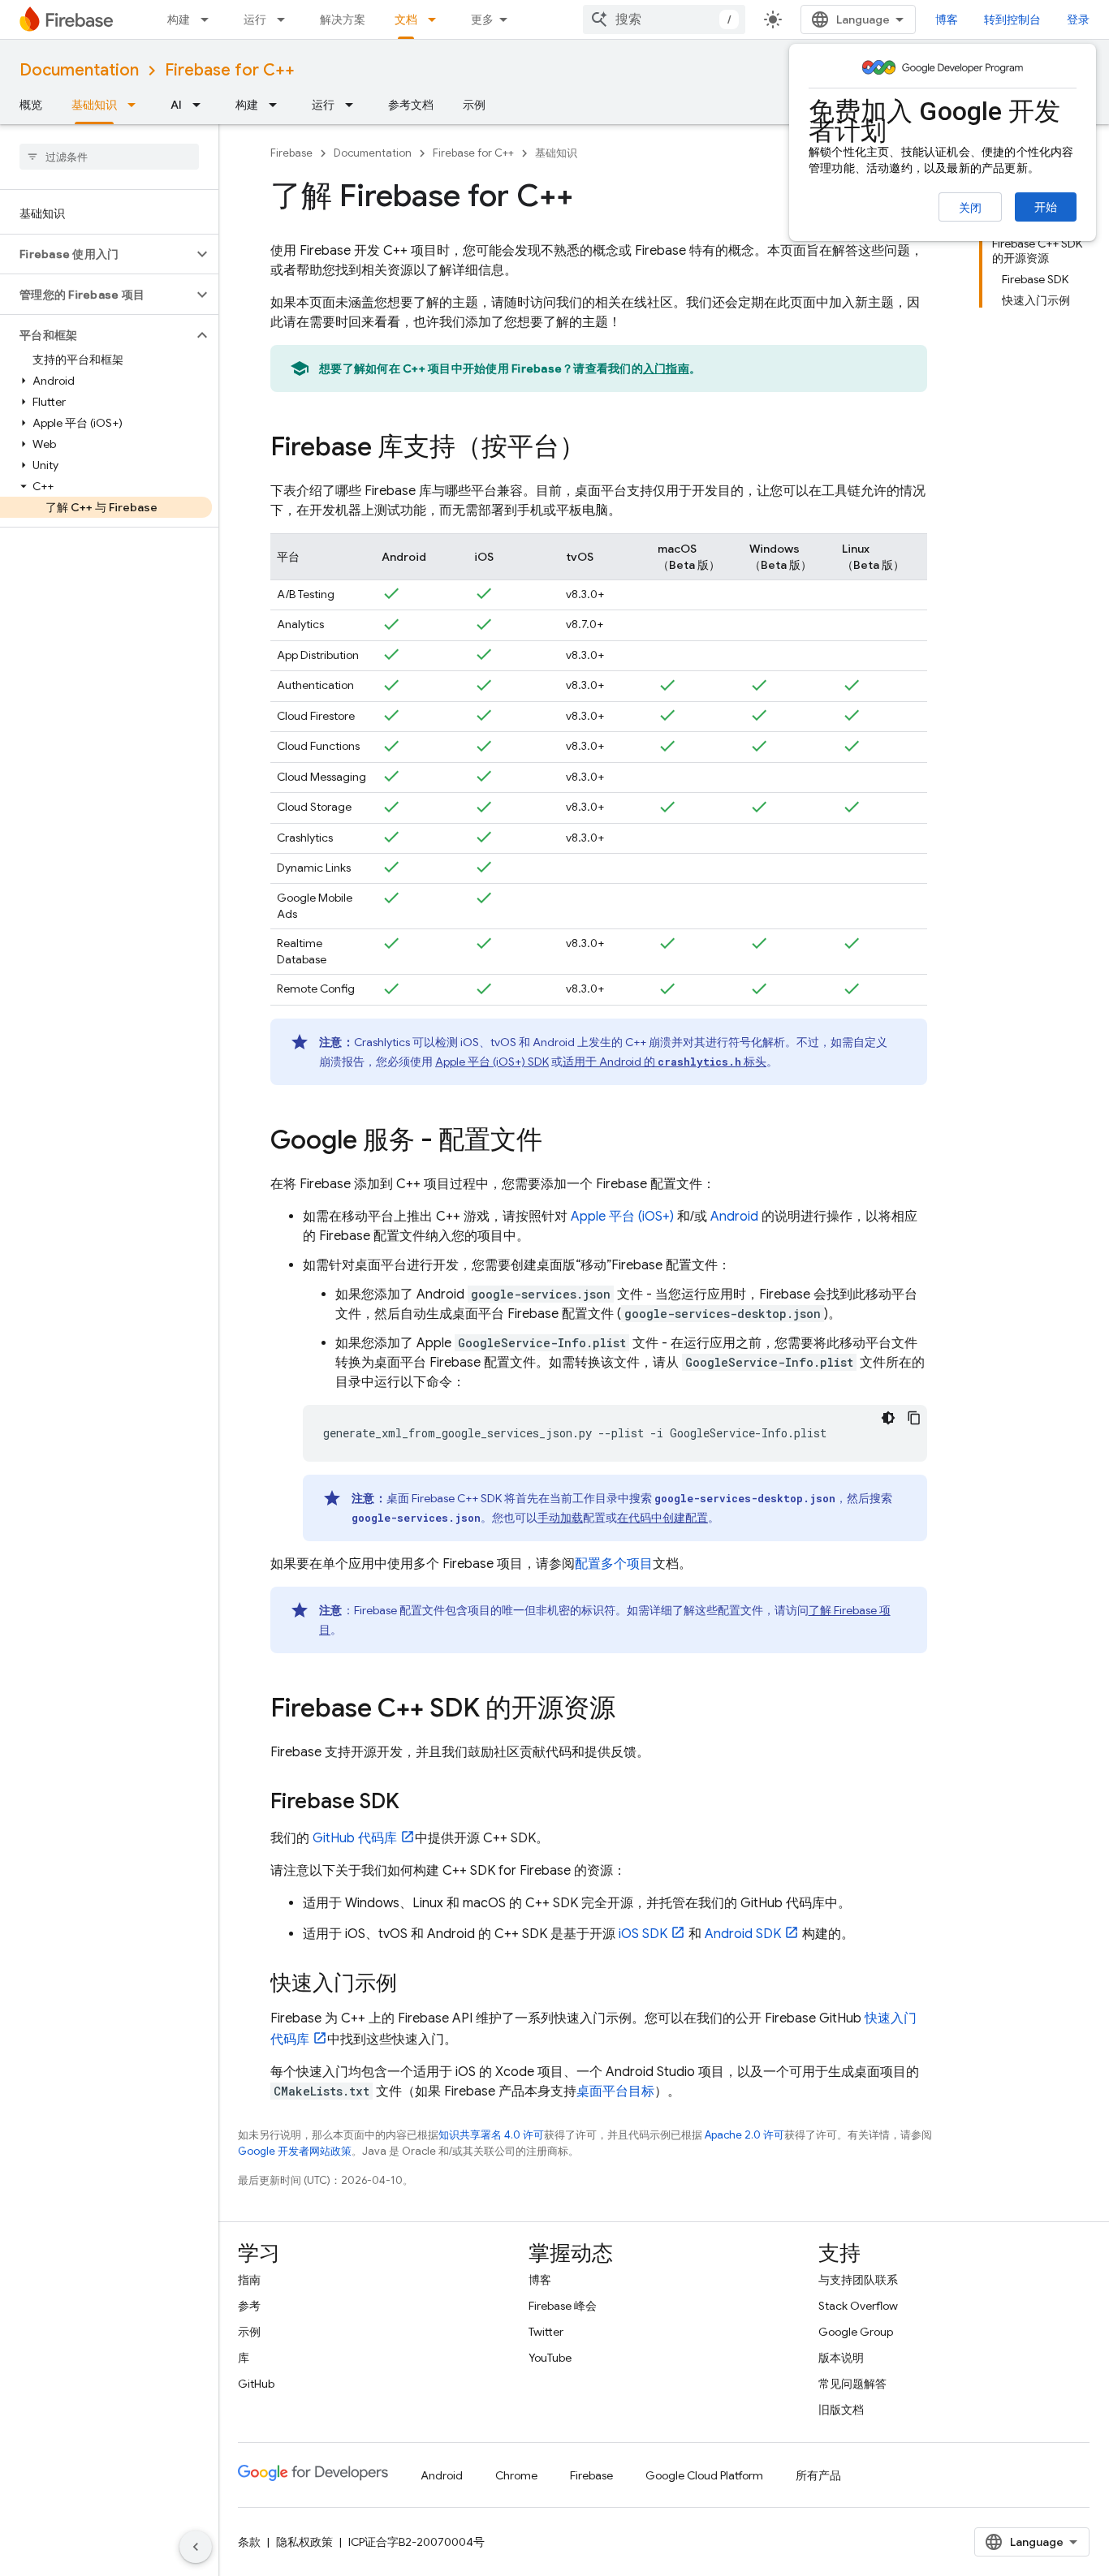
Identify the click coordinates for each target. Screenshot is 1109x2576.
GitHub (256, 2384)
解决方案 (343, 19)
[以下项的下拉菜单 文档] (437, 19)
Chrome (516, 2475)
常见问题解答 (852, 2384)
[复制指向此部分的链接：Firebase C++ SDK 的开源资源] (632, 1710)
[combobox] (664, 19)
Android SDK (743, 1934)
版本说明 (841, 2358)
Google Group (856, 2332)
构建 (179, 19)
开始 (1046, 207)
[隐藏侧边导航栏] (196, 2547)
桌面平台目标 (615, 2091)
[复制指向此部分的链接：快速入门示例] (413, 1984)
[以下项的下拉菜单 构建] (209, 19)
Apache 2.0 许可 (744, 2135)
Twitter (546, 2332)
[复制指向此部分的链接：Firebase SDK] (416, 1803)
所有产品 (818, 2475)
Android (734, 1217)
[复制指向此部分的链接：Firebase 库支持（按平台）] (602, 449)
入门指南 (666, 368)
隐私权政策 (304, 2542)
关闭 (970, 208)
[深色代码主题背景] (888, 1418)
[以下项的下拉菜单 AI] (201, 105)
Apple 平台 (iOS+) (622, 1217)
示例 (474, 105)
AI (176, 105)
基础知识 (94, 105)
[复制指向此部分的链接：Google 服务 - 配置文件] (559, 1142)
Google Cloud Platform (704, 2475)
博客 (947, 19)
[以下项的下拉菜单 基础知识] (136, 105)
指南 (249, 2280)
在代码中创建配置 (662, 1518)
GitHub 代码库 (355, 1838)
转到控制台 (1012, 19)
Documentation (79, 70)
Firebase (291, 153)
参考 (249, 2306)
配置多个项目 (614, 1564)
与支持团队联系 (858, 2280)
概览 (31, 105)
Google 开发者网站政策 (295, 2151)
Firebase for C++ (230, 70)
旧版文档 (841, 2410)
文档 (406, 19)
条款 (249, 2542)
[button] (96, 254)
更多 (482, 19)
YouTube (550, 2358)
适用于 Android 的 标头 (665, 1062)
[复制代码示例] (914, 1418)
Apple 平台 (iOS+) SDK (492, 1062)
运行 (255, 19)
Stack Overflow (858, 2306)
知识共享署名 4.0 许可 (491, 2135)
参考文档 (411, 105)
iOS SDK (643, 1934)
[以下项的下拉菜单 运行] (286, 19)
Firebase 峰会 (563, 2306)
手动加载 (560, 1518)
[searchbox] (109, 157)
